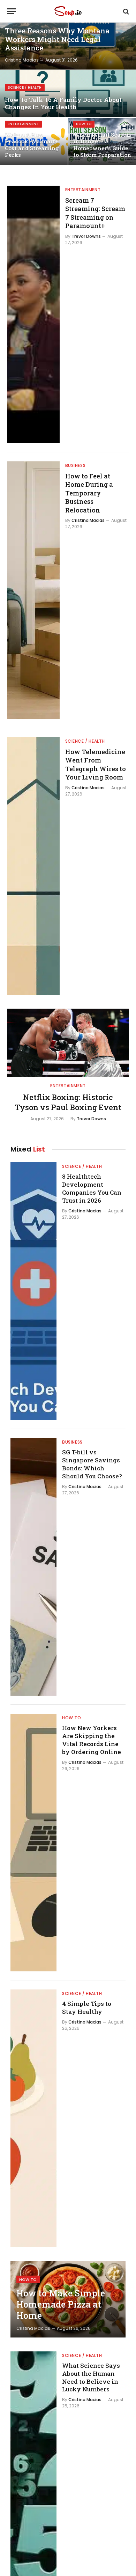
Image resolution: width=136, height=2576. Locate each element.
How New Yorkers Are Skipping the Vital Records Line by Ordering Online (92, 1740)
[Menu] (12, 11)
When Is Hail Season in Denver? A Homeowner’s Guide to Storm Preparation (102, 145)
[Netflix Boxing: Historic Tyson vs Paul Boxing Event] (68, 1043)
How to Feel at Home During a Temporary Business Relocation (89, 493)
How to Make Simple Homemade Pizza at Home (61, 2304)
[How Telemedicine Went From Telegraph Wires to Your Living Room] (33, 866)
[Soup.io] (68, 11)
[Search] (125, 11)
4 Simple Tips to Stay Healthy (87, 2008)
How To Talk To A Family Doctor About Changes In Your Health (63, 103)
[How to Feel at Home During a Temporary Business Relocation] (33, 590)
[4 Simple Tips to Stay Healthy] (33, 2118)
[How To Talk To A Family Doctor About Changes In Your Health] (68, 94)
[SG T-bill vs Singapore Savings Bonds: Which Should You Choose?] (33, 1567)
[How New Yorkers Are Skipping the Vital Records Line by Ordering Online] (33, 1843)
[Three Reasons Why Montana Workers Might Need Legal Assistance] (68, 46)
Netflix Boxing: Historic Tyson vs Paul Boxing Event (68, 1102)
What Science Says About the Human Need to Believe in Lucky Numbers (91, 2377)
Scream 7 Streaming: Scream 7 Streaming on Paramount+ (95, 213)
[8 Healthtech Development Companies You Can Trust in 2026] (33, 1291)
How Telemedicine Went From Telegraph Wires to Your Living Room (96, 764)
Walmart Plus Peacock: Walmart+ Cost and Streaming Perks (32, 145)
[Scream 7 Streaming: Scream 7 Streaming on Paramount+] (33, 314)
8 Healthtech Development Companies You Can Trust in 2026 (92, 1188)
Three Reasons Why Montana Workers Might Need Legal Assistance (57, 39)
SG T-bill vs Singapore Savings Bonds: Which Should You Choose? (92, 1464)
